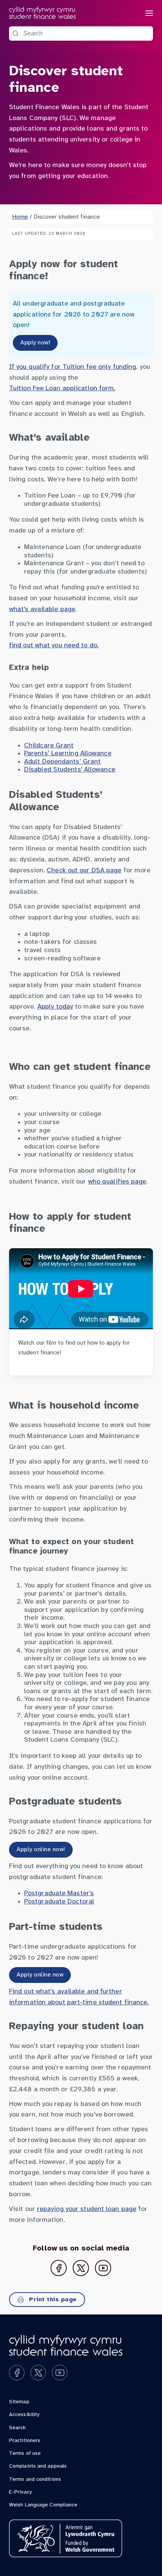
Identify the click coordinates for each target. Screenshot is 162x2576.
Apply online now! (41, 1849)
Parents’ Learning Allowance (68, 754)
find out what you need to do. (54, 646)
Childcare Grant (49, 746)
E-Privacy (20, 2492)
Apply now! (35, 343)
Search (18, 2428)
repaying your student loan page (87, 2209)
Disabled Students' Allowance (70, 770)
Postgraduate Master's (59, 1894)
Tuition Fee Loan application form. (62, 389)
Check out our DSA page (84, 871)
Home (20, 217)
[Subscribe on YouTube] (103, 2268)
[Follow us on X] (81, 2268)
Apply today (55, 1007)
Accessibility (24, 2415)
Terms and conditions (35, 2479)
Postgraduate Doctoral (59, 1902)
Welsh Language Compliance (43, 2505)
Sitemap (19, 2402)
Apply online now (40, 1975)
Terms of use (25, 2454)
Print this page (52, 2300)
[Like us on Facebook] (59, 2268)
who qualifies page (117, 1182)
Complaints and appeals (38, 2466)
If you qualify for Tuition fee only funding (73, 367)
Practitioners (25, 2441)
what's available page (42, 609)
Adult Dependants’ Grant (62, 762)
